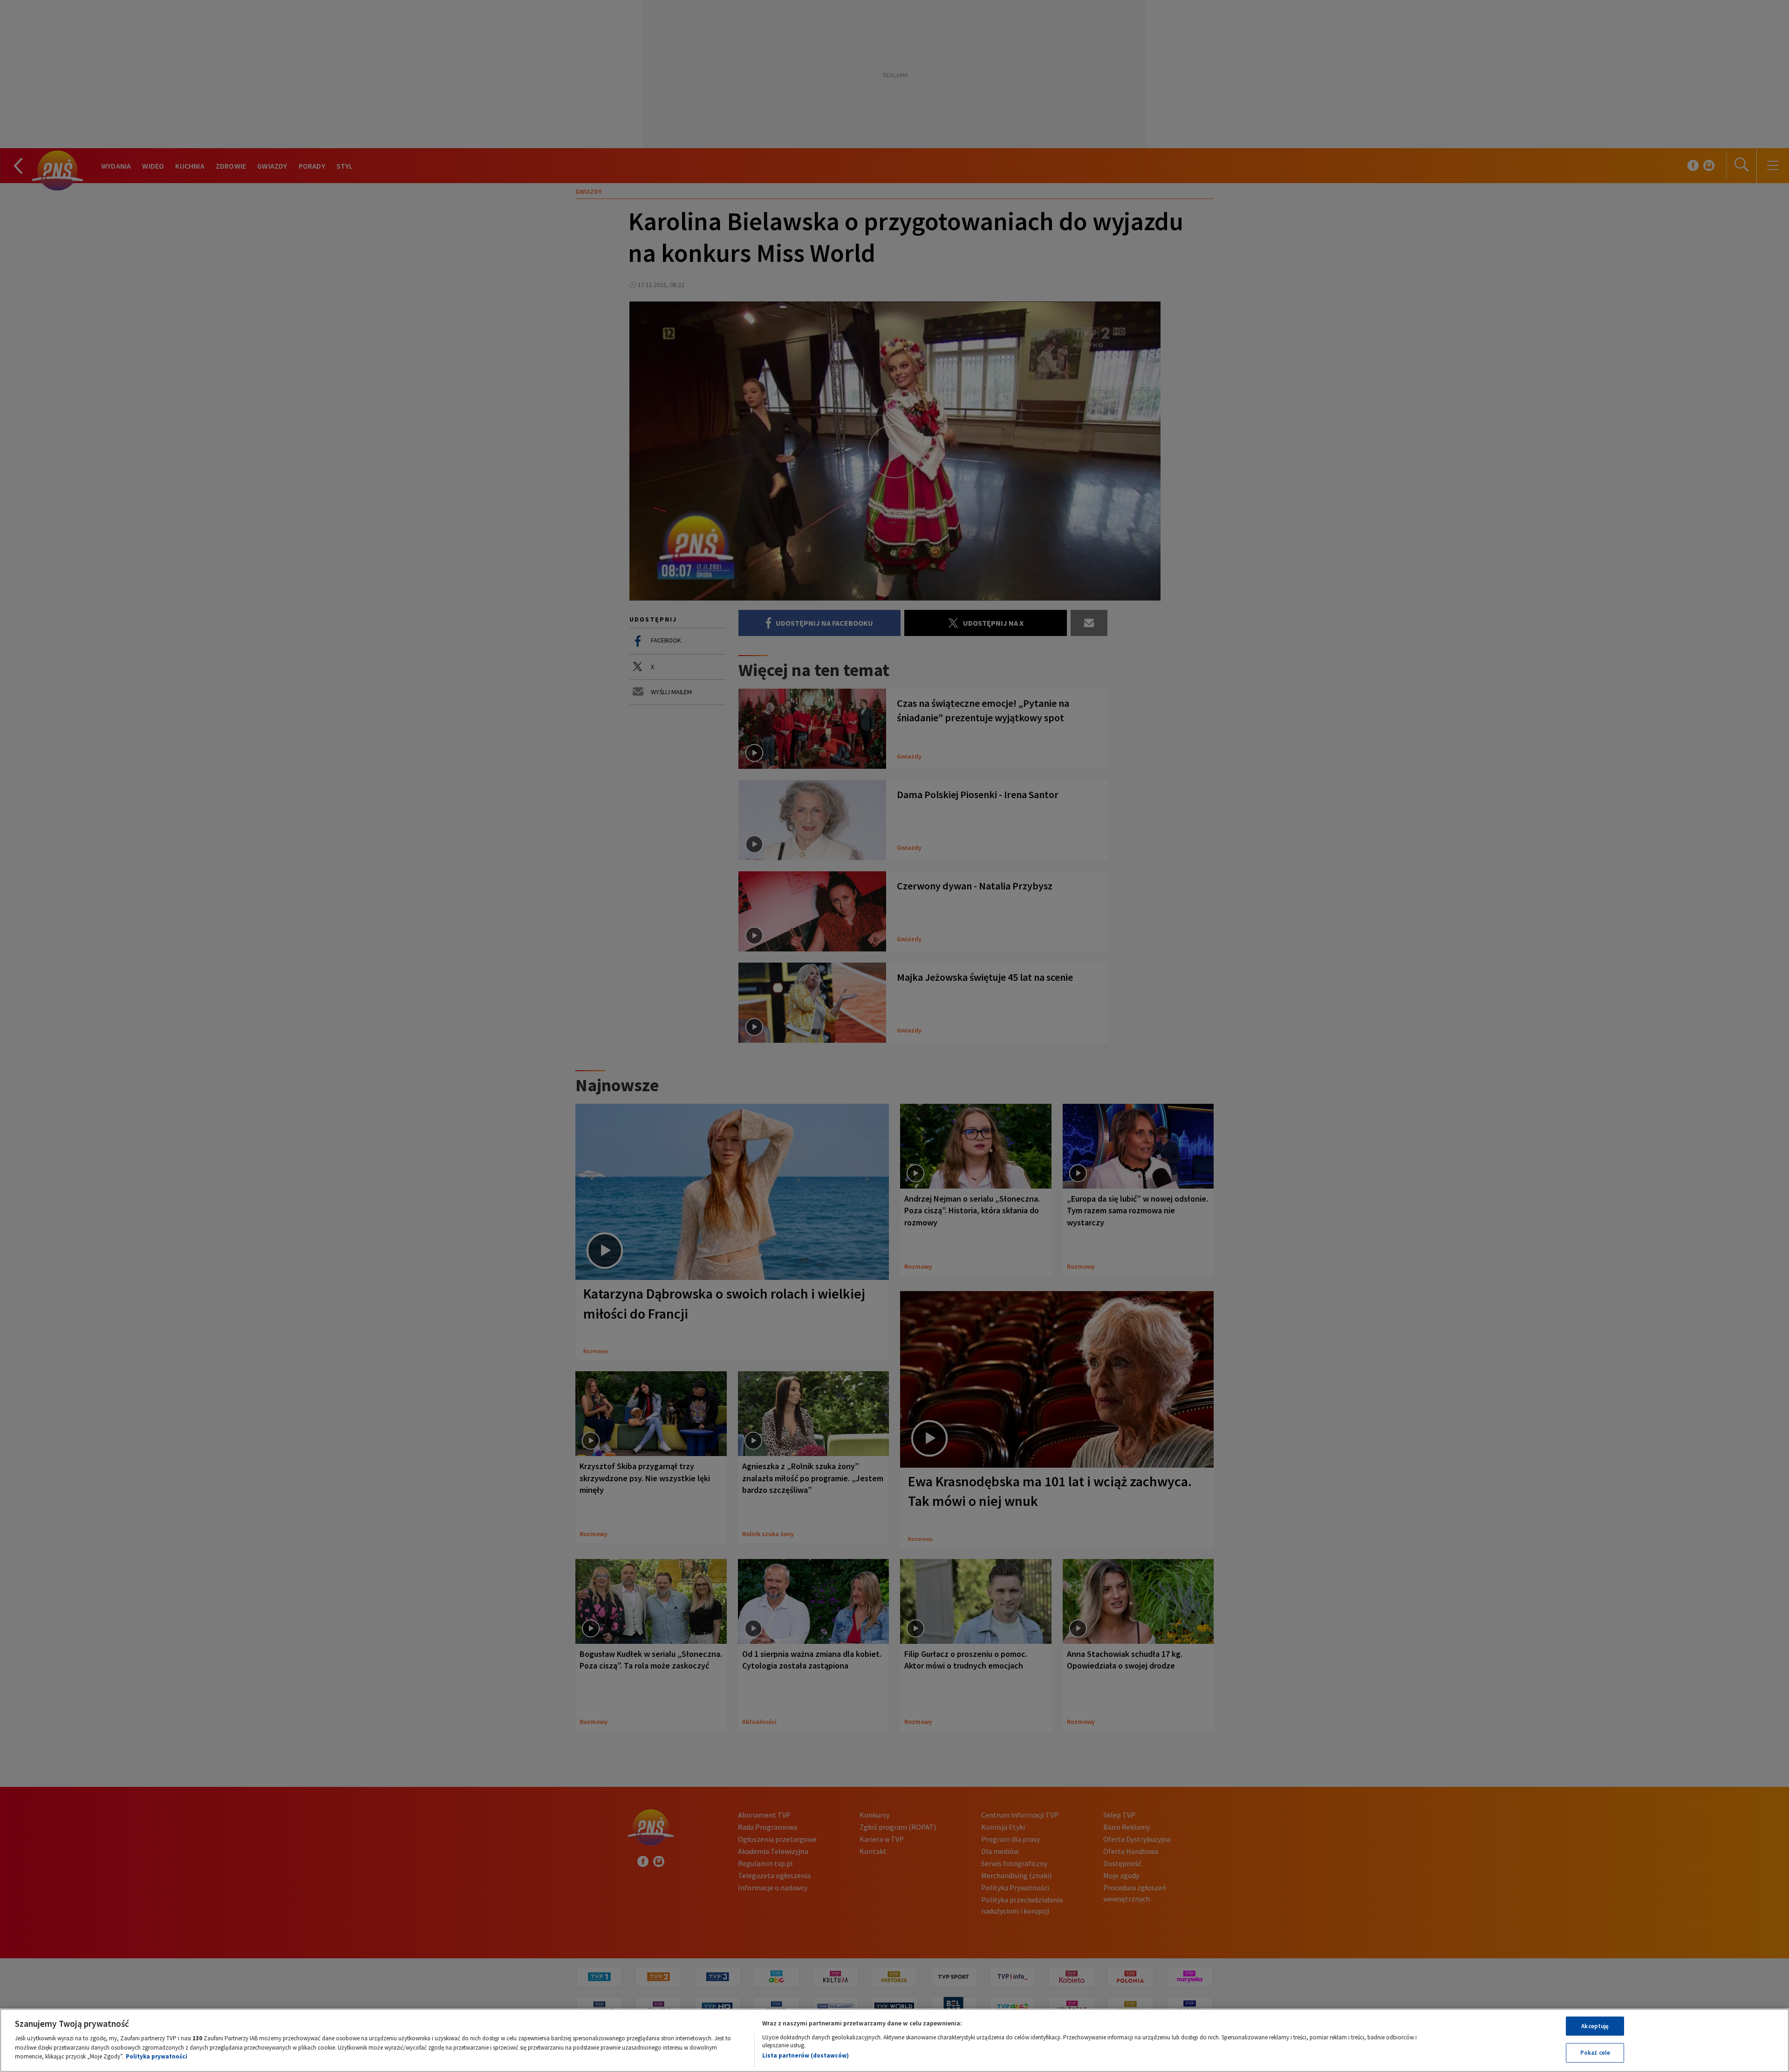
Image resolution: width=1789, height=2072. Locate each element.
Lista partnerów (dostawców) (806, 2055)
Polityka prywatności (157, 2056)
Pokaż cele (1595, 2053)
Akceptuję (1595, 2026)
